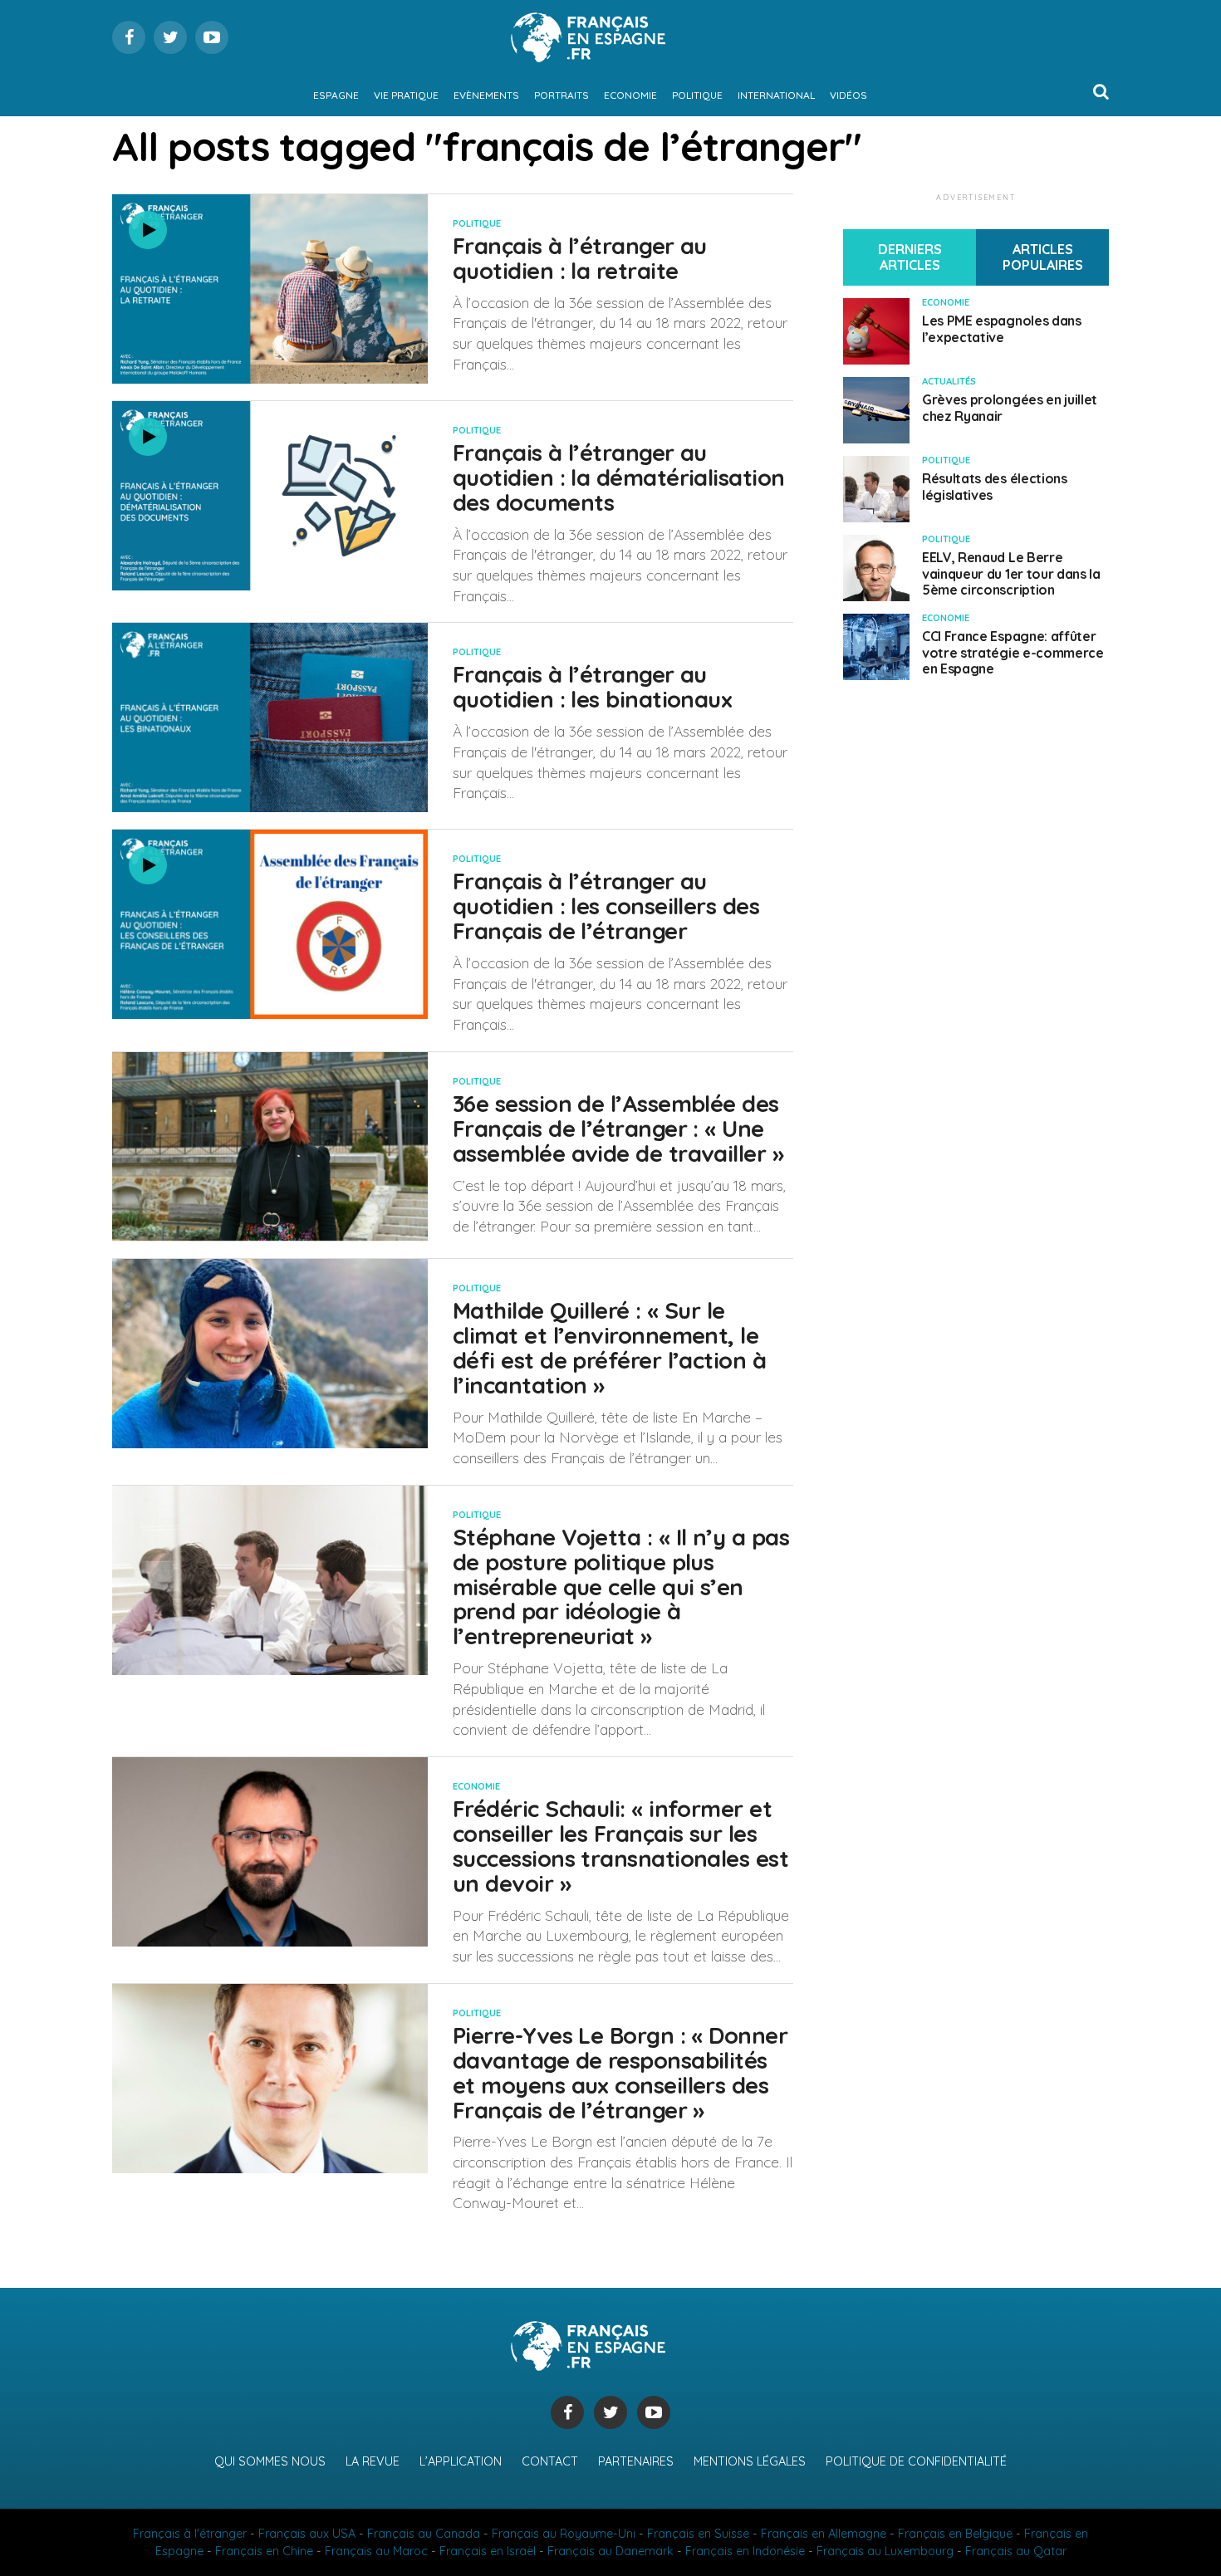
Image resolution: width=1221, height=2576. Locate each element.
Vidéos (848, 95)
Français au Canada (424, 2534)
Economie (630, 95)
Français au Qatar (1016, 2551)
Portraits (561, 95)
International (776, 95)
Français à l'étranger (190, 2534)
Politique (697, 95)
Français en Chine (264, 2551)
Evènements (486, 95)
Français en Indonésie (745, 2551)
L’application (461, 2461)
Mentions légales (750, 2461)
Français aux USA (307, 2534)
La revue (373, 2461)
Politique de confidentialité (916, 2461)
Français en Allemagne (824, 2534)
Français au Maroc (376, 2551)
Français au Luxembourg (885, 2551)
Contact (550, 2461)
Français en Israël (488, 2551)
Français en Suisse (698, 2534)
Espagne (336, 95)
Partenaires (636, 2461)
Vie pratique (406, 95)
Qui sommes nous (270, 2461)
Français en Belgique (955, 2534)
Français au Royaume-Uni (564, 2534)
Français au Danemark (610, 2551)
